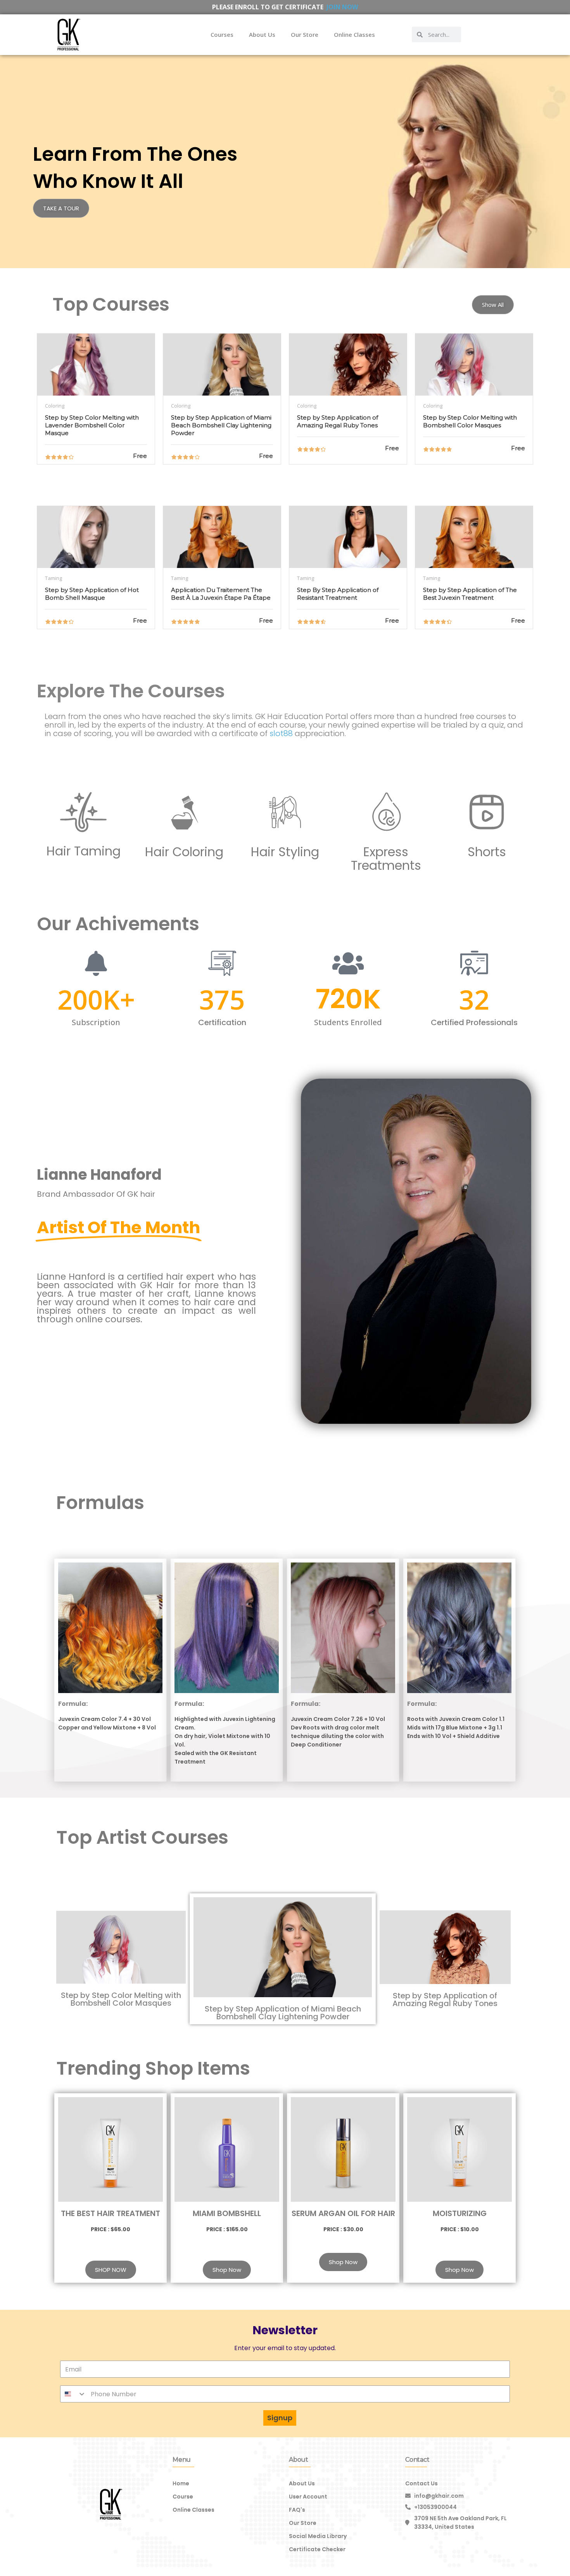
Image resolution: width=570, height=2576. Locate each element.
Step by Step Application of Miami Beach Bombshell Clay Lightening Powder (283, 2013)
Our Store (305, 34)
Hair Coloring (184, 852)
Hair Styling (285, 852)
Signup (280, 2418)
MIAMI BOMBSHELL (227, 2213)
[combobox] (73, 2394)
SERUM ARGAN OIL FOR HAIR (343, 2213)
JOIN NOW (342, 7)
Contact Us (421, 2483)
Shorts (487, 852)
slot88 (281, 733)
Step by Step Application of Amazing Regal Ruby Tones (445, 2000)
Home (181, 2483)
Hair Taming (84, 851)
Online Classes (354, 34)
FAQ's (297, 2510)
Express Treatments (386, 859)
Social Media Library (318, 2536)
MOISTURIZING (460, 2213)
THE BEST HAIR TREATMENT (111, 2213)
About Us (262, 34)
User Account (308, 2497)
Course (183, 2497)
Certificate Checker (317, 2549)
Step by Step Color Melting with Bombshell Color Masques (121, 1999)
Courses (222, 34)
